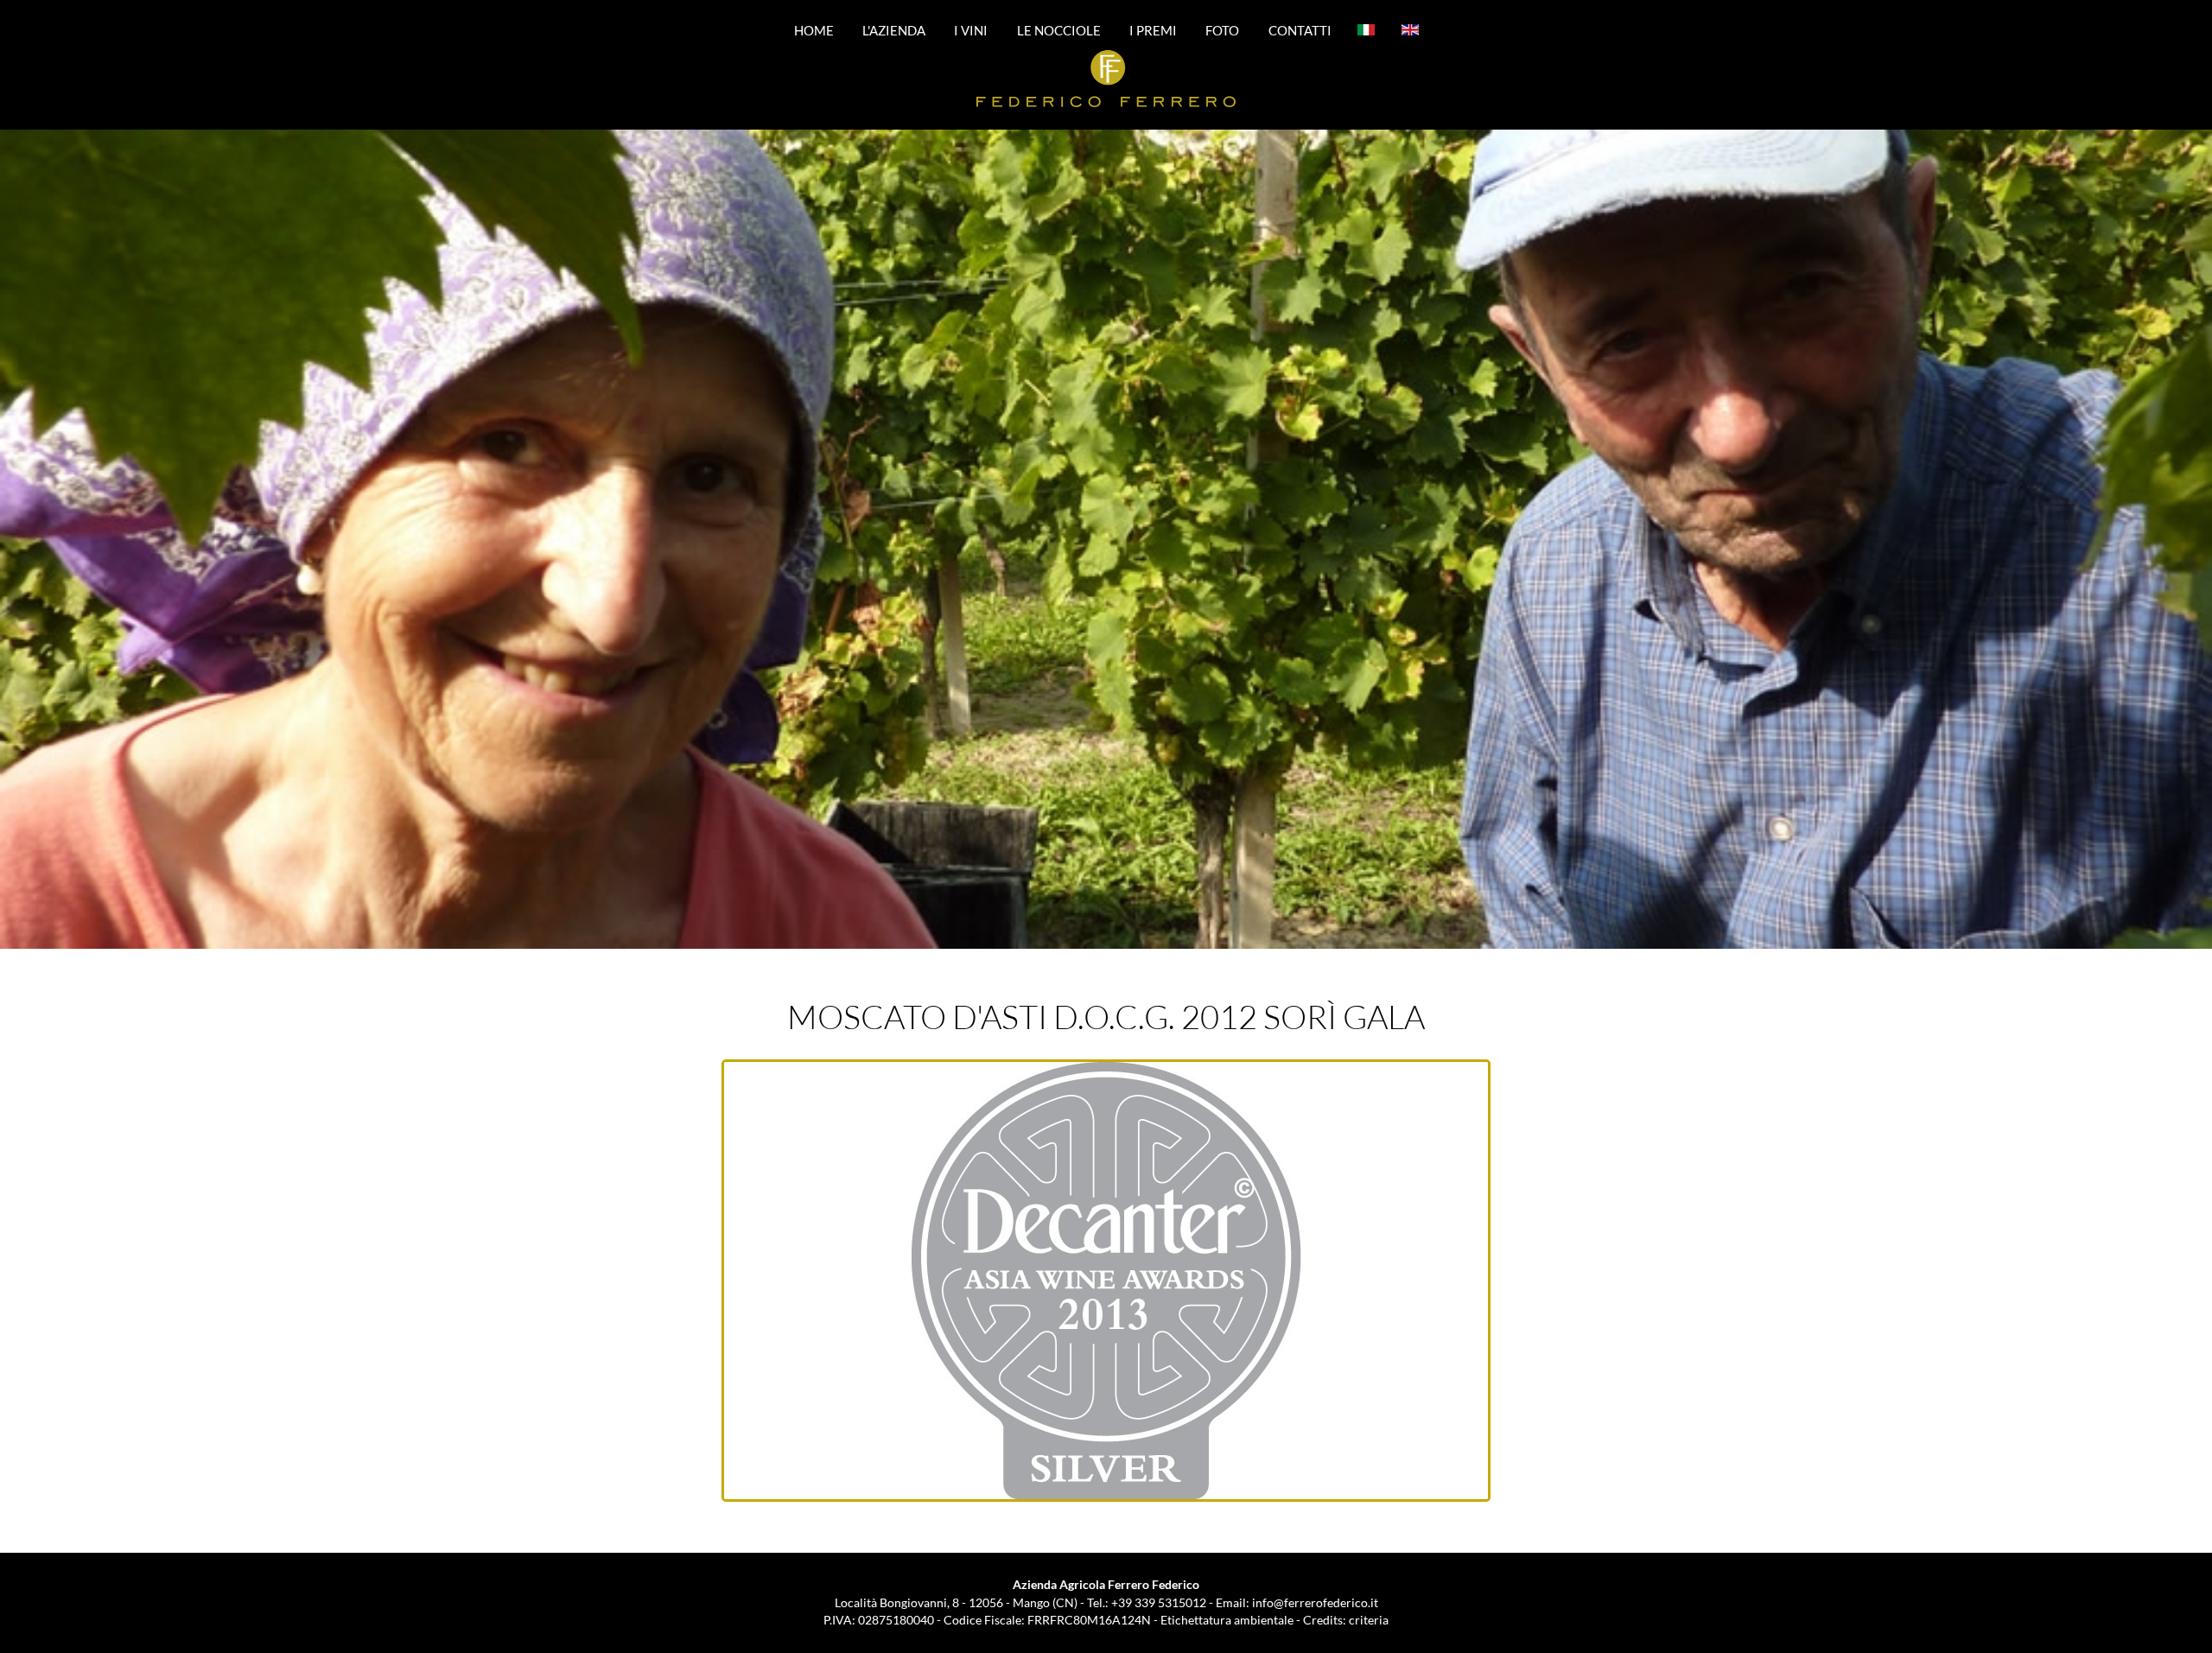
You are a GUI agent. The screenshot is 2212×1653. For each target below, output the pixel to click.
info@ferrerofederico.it (1315, 1602)
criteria (1369, 1620)
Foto (1222, 29)
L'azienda (894, 29)
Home (814, 29)
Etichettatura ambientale (1227, 1620)
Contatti (1300, 29)
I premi (1153, 29)
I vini (971, 29)
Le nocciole (1059, 29)
